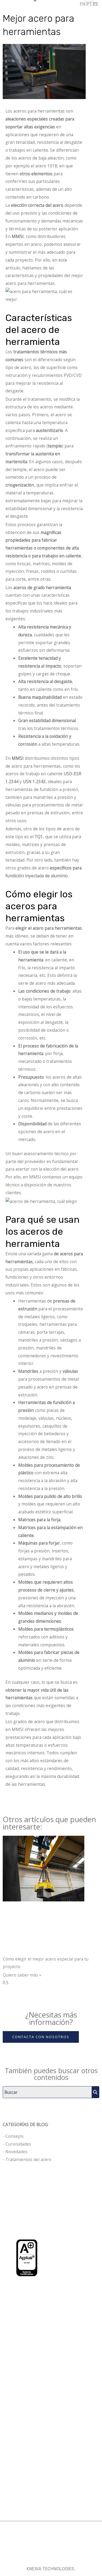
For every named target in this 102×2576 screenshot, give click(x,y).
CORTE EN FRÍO (21, 2468)
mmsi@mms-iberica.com (32, 2310)
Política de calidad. (48, 2561)
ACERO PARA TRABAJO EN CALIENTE (43, 2415)
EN (83, 4)
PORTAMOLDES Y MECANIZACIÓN (39, 2494)
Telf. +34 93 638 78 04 (30, 2302)
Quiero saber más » (22, 1975)
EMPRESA (15, 2503)
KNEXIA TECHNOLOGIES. (51, 2569)
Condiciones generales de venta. (40, 2553)
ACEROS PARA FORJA (27, 2407)
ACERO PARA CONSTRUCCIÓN (36, 2432)
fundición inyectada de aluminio (37, 876)
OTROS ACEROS (21, 2440)
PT (89, 4)
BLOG (11, 2511)
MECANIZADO (19, 2477)
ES (95, 4)
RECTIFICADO (19, 2486)
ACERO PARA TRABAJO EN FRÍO (38, 2423)
